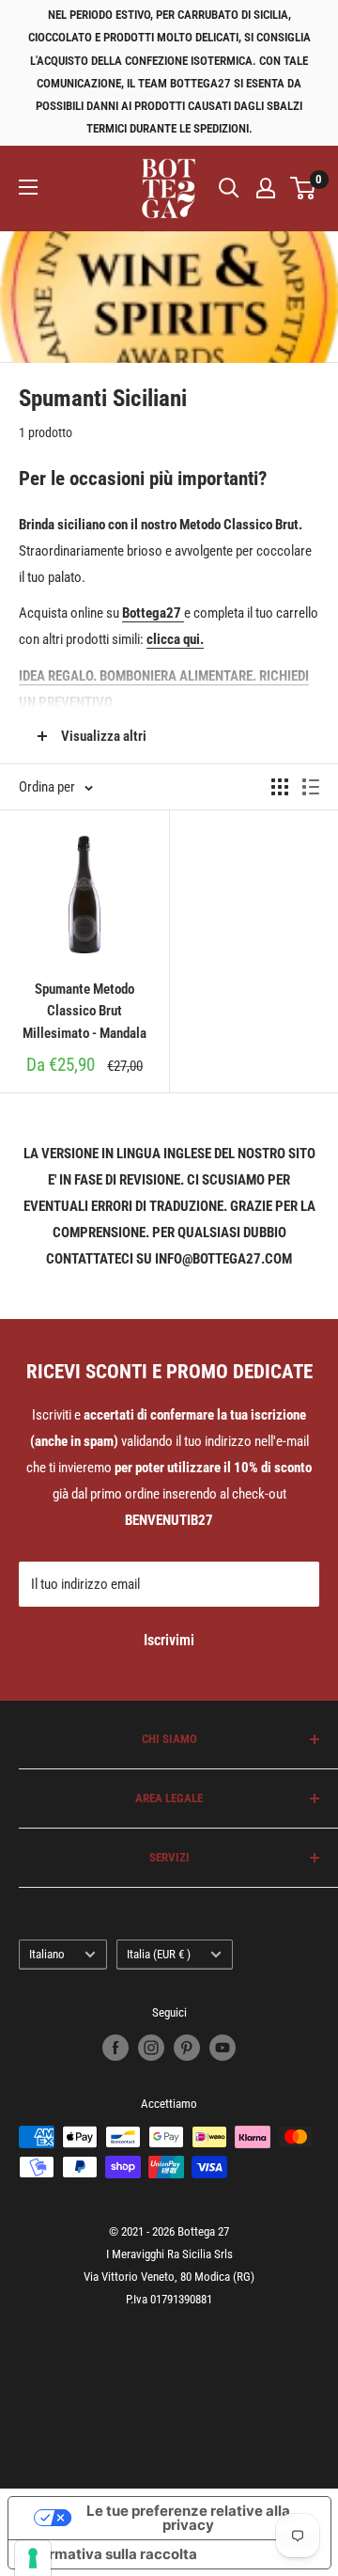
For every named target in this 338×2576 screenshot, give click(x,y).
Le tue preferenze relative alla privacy (188, 2518)
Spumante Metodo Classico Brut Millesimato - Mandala (84, 1011)
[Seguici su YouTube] (223, 2048)
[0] (304, 188)
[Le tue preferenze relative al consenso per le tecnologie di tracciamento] (33, 2558)
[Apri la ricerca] (229, 188)
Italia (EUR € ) (159, 1954)
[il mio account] (266, 188)
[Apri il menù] (28, 187)
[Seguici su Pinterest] (187, 2048)
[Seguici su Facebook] (115, 2048)
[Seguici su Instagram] (151, 2048)
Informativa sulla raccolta (110, 2554)
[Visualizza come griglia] (280, 787)
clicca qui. (175, 639)
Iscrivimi (169, 1640)
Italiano (47, 1954)
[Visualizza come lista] (311, 787)
